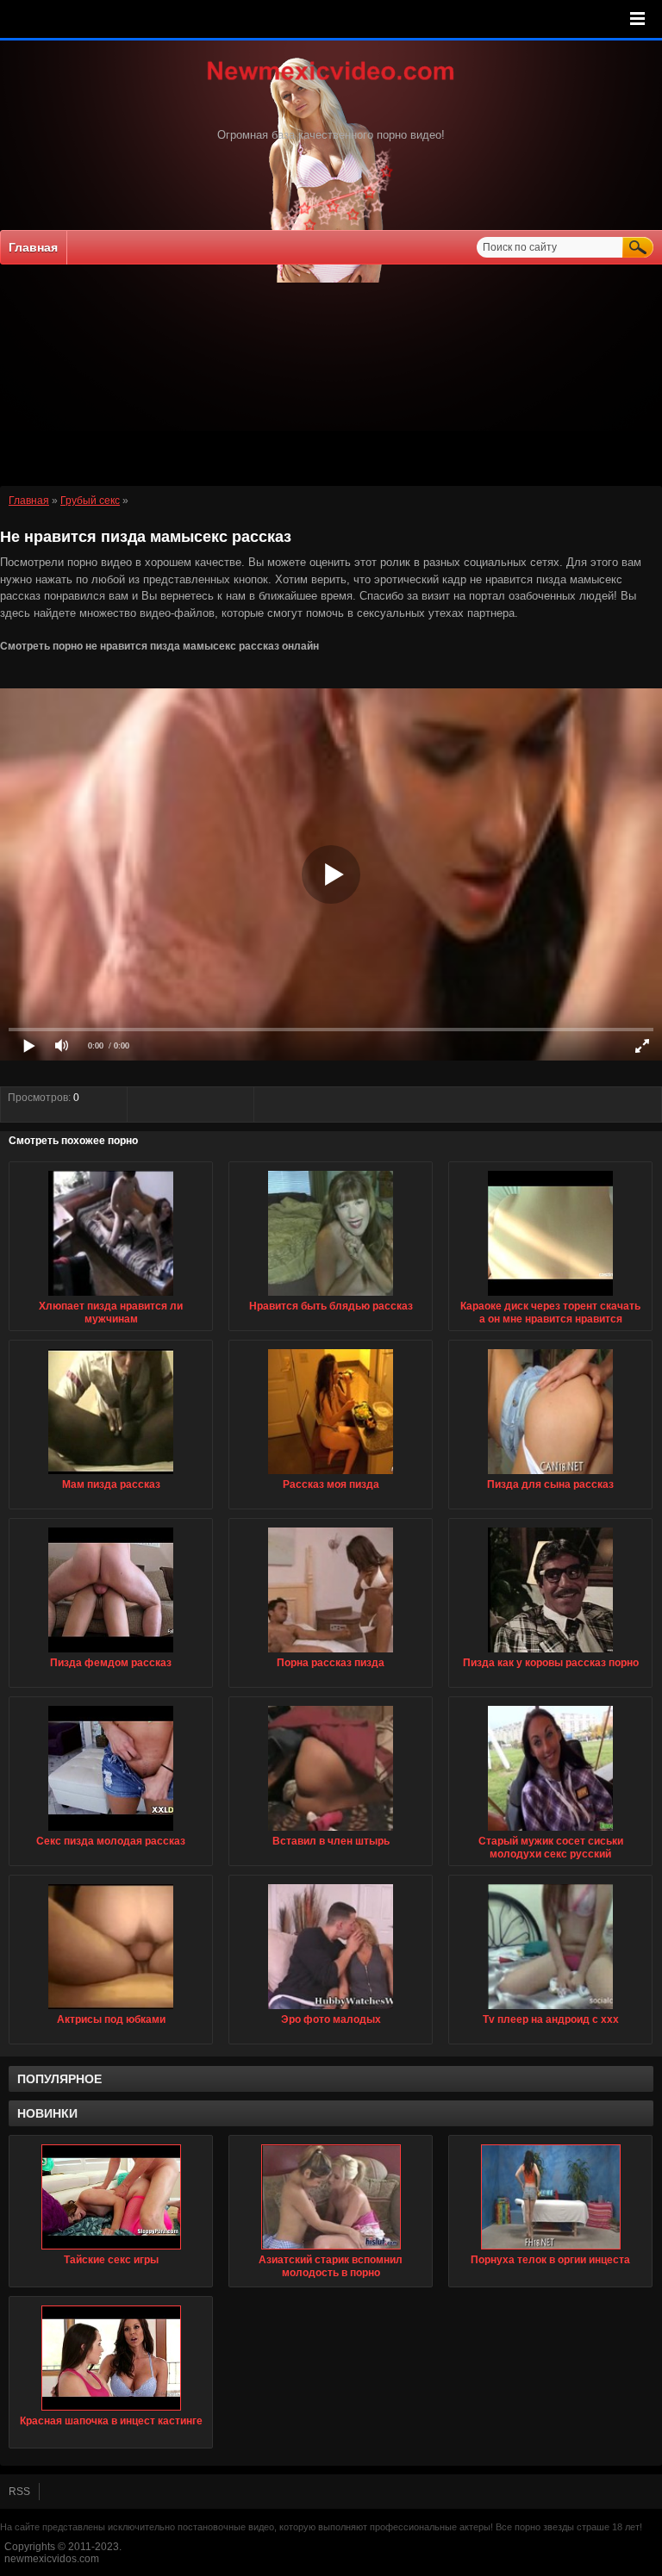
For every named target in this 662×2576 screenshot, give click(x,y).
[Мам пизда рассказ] (111, 1475)
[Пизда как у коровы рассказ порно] (550, 1653)
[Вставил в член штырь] (331, 1832)
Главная (33, 247)
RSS (19, 2492)
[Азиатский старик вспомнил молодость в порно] (331, 2197)
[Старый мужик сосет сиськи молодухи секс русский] (550, 1832)
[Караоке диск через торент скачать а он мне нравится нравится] (550, 1297)
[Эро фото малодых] (331, 2010)
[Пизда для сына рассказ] (550, 1475)
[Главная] (331, 82)
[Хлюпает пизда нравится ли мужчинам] (111, 1297)
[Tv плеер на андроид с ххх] (550, 2010)
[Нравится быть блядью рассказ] (331, 1297)
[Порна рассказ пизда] (331, 1653)
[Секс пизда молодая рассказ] (111, 1832)
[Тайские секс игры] (111, 2197)
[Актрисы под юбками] (111, 2010)
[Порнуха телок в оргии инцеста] (550, 2197)
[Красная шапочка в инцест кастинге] (111, 2358)
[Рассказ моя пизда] (331, 1475)
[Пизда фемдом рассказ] (111, 1653)
